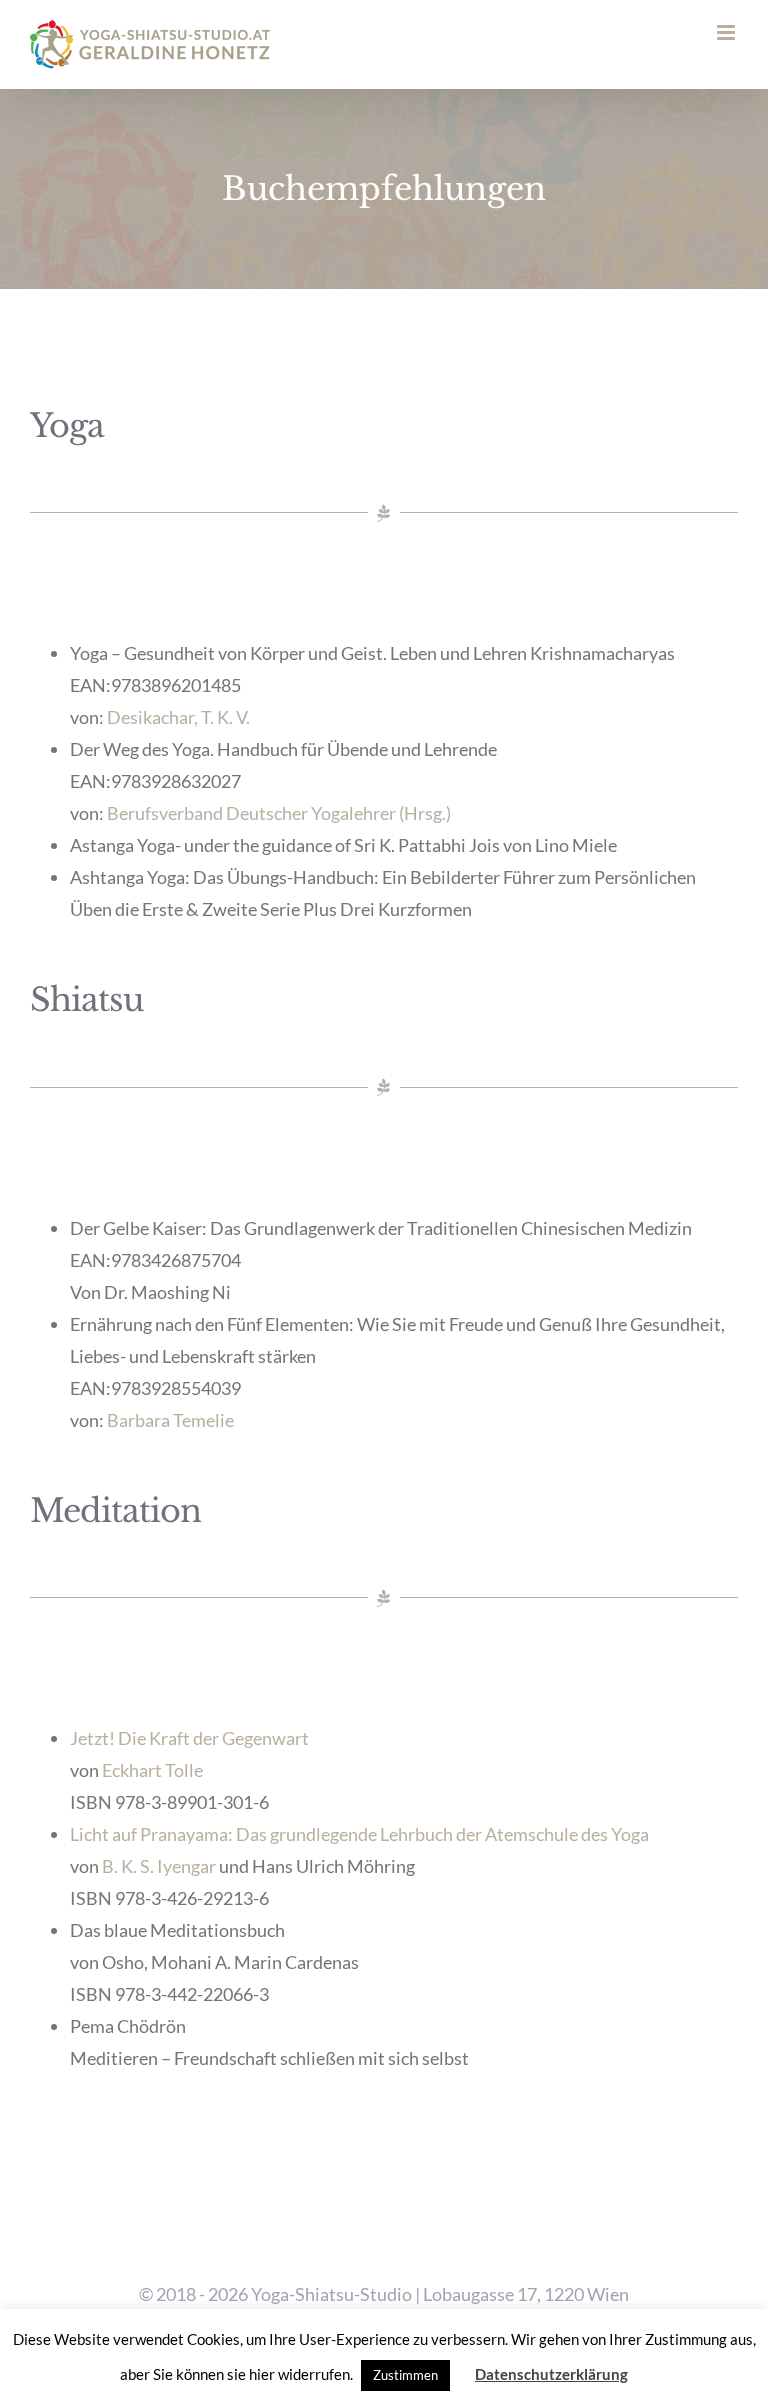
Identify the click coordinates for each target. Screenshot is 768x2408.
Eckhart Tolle (152, 1770)
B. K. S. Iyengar (160, 1866)
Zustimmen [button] (405, 2375)
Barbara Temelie (170, 1420)
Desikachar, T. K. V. (178, 717)
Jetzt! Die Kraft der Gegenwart (189, 1738)
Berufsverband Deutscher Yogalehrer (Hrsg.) (279, 813)
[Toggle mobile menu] (727, 32)
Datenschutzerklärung (551, 2374)
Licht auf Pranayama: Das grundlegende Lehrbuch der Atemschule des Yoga (359, 1834)
